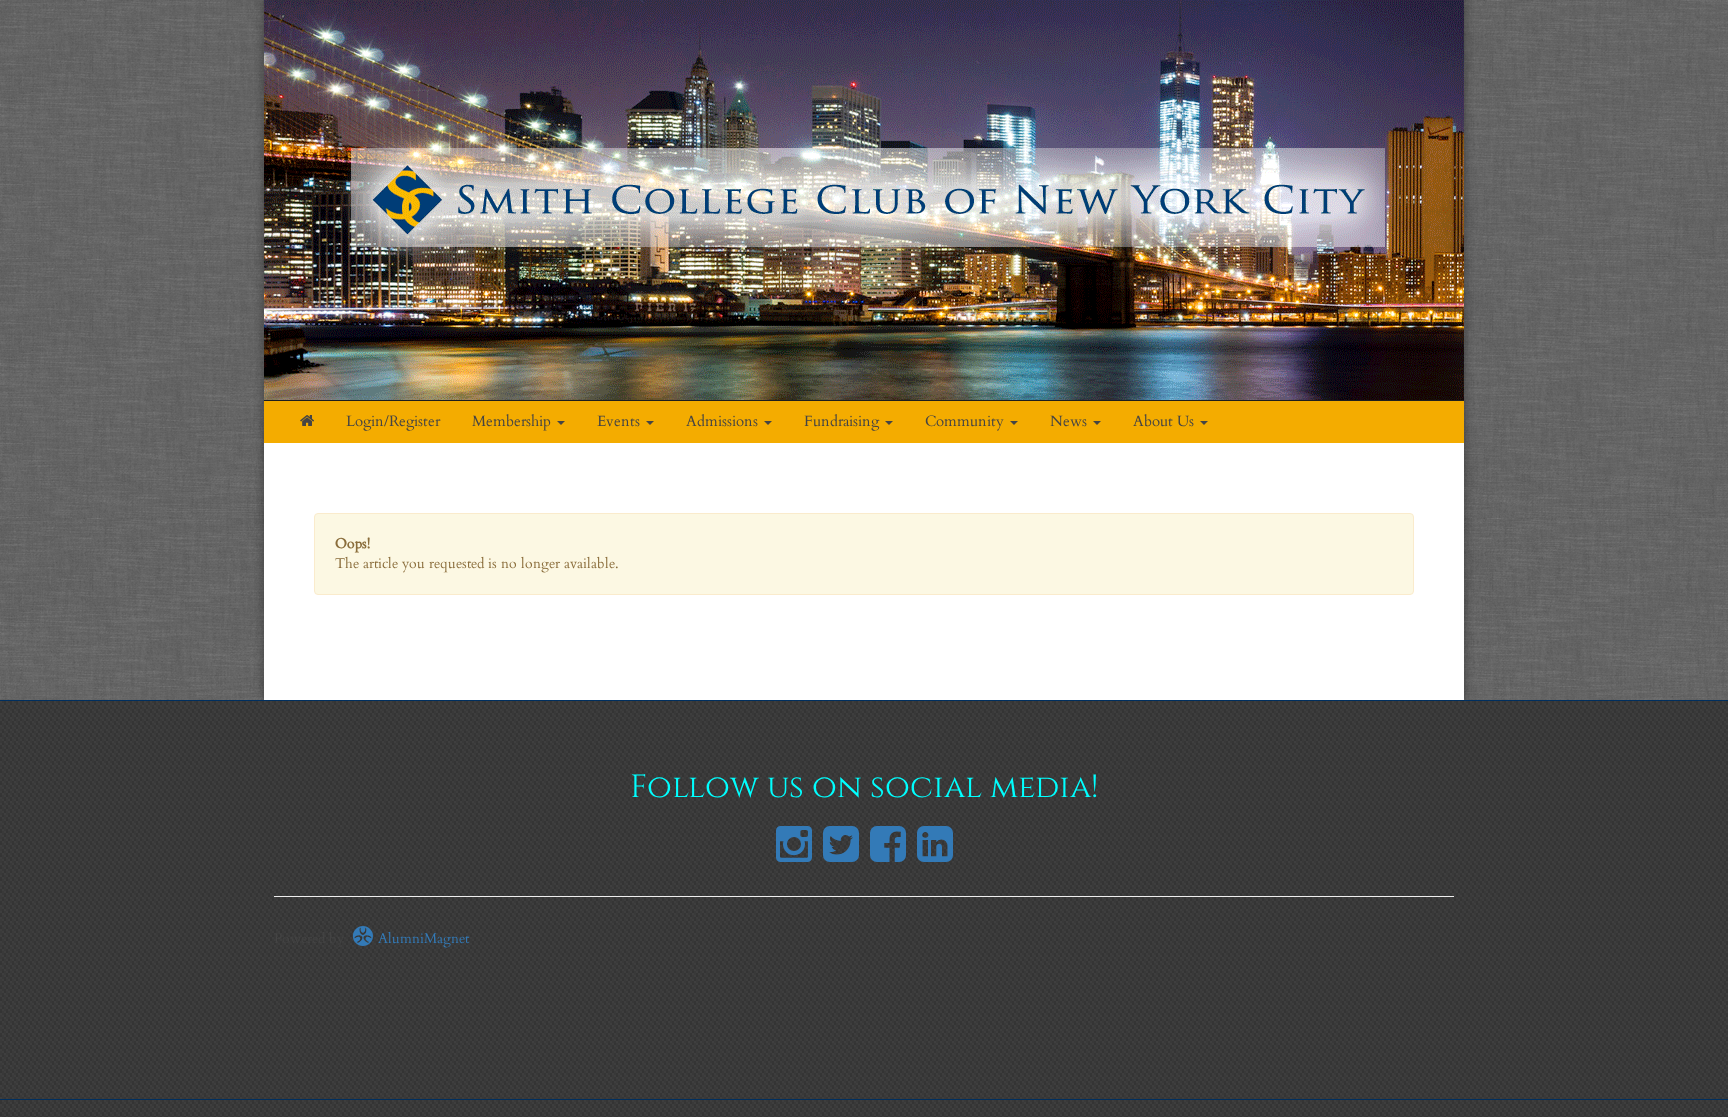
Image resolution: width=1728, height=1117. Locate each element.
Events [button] (620, 421)
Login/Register (393, 421)
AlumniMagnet (421, 938)
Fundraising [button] (843, 421)
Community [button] (966, 421)
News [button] (1070, 421)
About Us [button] (1165, 421)
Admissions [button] (724, 421)
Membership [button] (513, 421)
